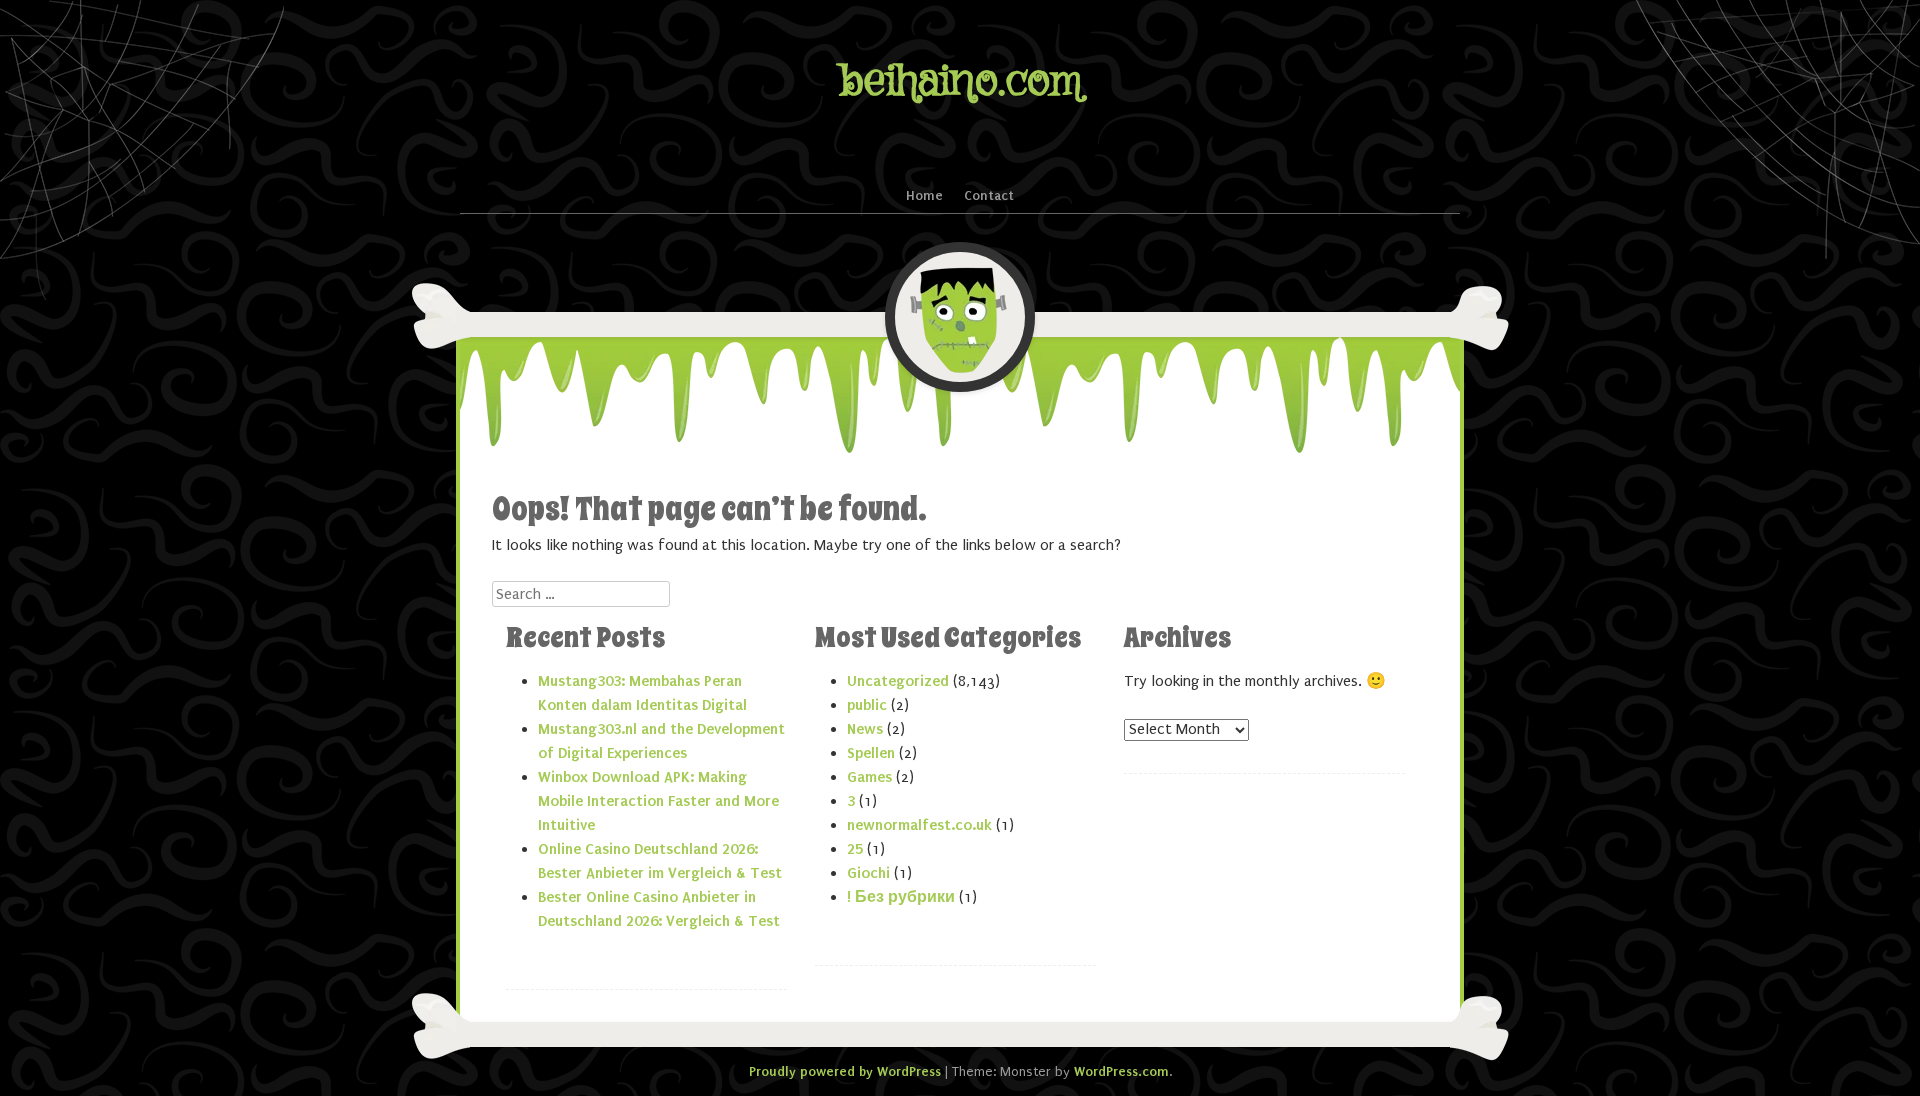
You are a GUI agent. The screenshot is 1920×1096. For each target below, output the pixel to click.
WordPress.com (1121, 1071)
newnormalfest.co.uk (919, 825)
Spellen (871, 753)
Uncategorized (898, 681)
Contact (989, 195)
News (865, 729)
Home (924, 195)
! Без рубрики (901, 897)
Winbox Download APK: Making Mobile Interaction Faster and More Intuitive (658, 801)
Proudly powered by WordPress (845, 1071)
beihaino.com (960, 81)
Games (869, 777)
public (867, 705)
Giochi (868, 873)
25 (855, 849)
